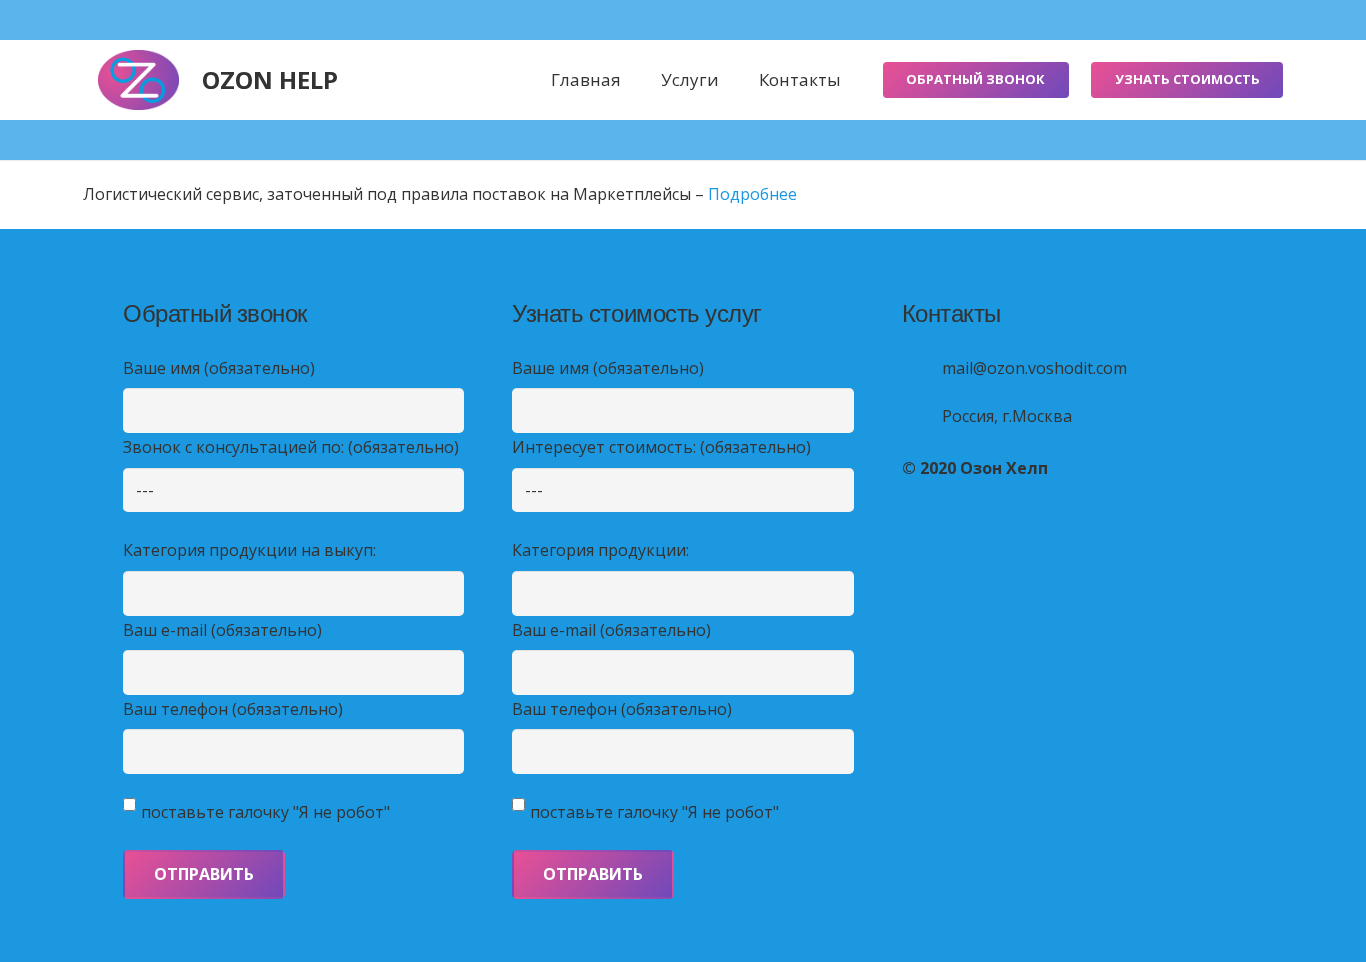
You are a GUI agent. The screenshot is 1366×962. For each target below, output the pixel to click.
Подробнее (752, 194)
